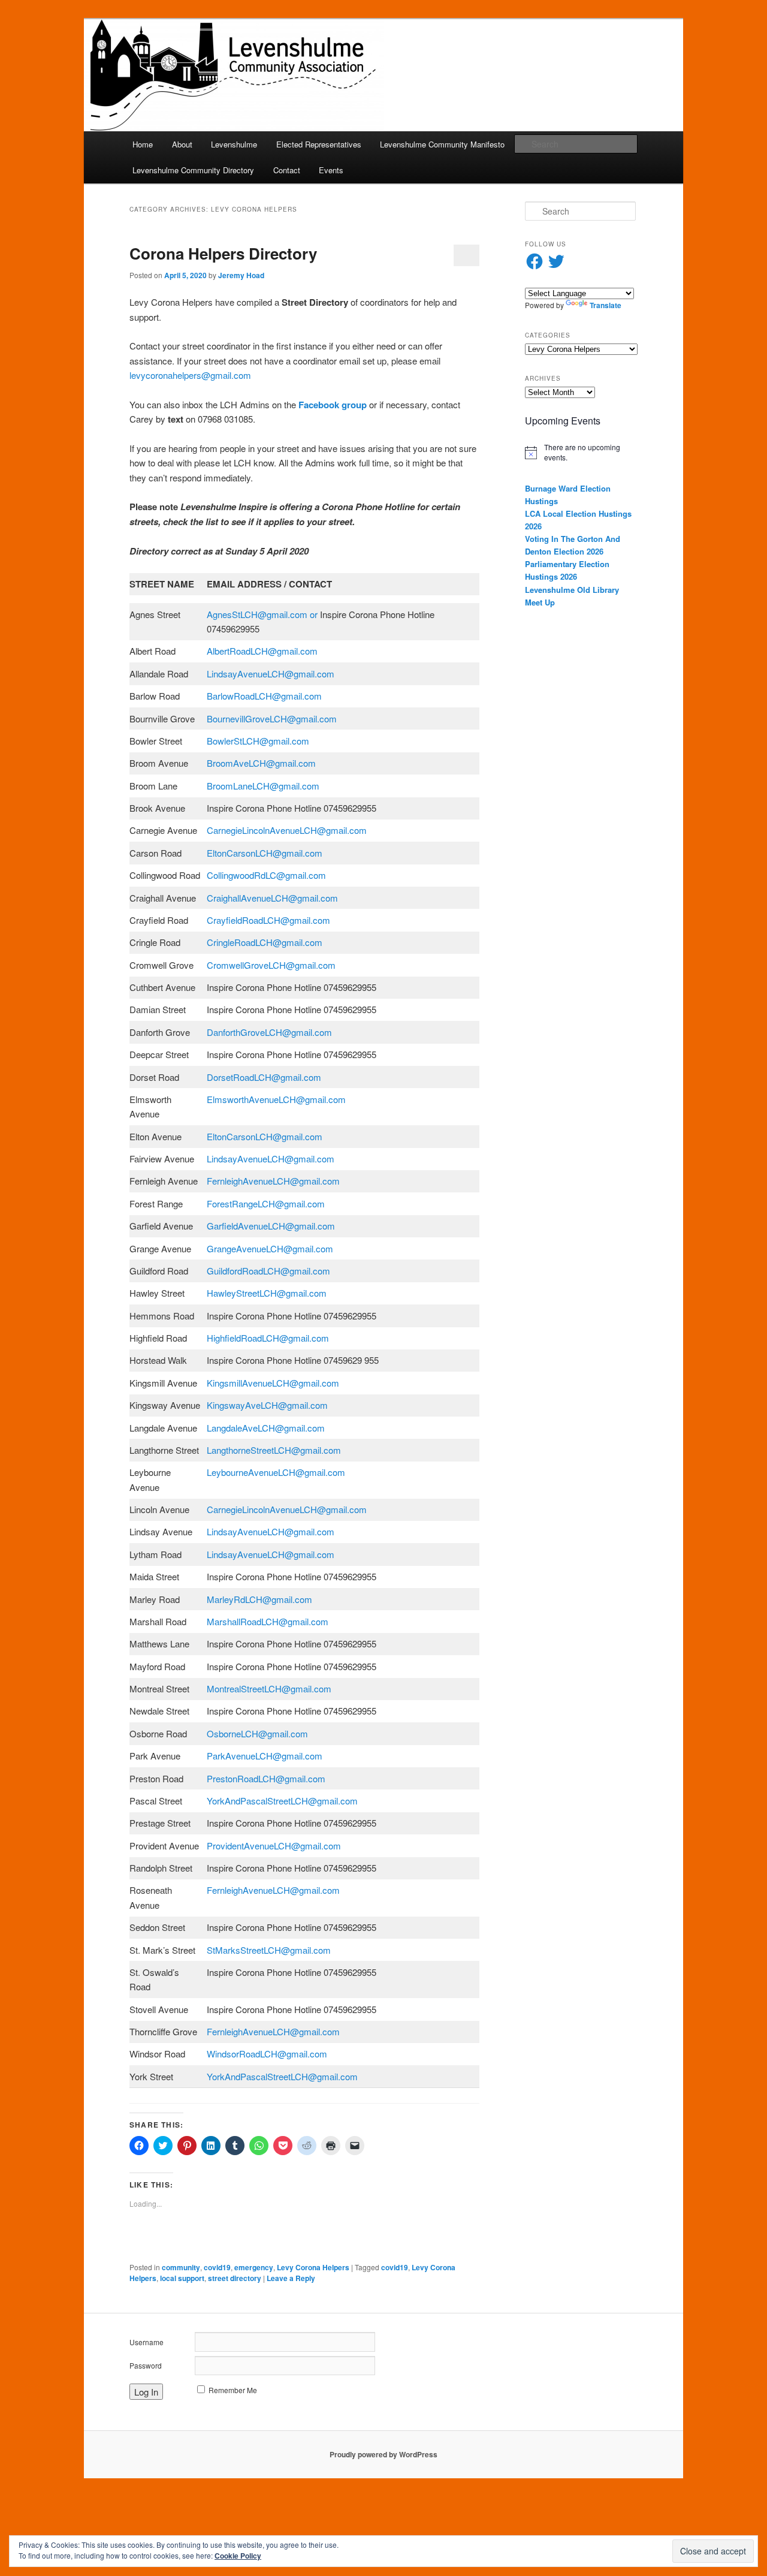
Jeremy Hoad (241, 275)
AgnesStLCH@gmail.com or (262, 614)
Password (146, 2365)
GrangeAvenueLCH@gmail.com (271, 1248)
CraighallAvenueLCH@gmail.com (274, 898)
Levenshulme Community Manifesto (442, 144)
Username (147, 2342)
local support (182, 2278)
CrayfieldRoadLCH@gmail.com (270, 920)
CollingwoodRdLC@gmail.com (268, 875)
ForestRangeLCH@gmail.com (267, 1203)
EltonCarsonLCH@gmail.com (266, 853)
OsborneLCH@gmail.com (259, 1733)
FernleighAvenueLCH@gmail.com (274, 1181)
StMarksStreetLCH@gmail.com (270, 1950)
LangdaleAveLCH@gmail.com (267, 1428)
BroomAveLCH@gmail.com (262, 763)
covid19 (217, 2267)
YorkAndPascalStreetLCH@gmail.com (283, 1801)
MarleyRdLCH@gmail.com (261, 1599)
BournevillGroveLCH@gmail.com (273, 718)
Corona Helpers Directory (223, 253)
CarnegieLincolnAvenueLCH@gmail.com (288, 830)
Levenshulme (234, 144)
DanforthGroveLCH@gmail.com (271, 1032)
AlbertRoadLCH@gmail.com (266, 651)
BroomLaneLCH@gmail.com (264, 786)
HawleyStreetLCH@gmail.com (268, 1293)
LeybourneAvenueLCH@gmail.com (277, 1472)
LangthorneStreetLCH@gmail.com (275, 1450)
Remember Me (233, 2390)
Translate (606, 305)
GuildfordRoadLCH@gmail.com (270, 1271)
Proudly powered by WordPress (383, 2454)
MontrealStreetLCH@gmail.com (270, 1688)
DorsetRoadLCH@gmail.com (265, 1077)
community (181, 2267)
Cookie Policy (238, 2556)
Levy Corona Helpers (313, 2267)
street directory (235, 2278)
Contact (287, 170)
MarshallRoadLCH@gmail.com (269, 1621)
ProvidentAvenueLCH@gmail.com (275, 1846)
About (182, 144)
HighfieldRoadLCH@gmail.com (269, 1338)
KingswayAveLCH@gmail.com (268, 1405)
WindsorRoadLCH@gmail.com (268, 2054)
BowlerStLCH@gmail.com (259, 741)
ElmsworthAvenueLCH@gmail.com (277, 1099)
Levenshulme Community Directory (193, 170)
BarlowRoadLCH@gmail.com (265, 696)
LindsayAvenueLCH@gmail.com (272, 674)
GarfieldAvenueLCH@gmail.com (272, 1226)
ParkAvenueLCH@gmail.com (266, 1756)
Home (143, 144)
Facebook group (333, 405)
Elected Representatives (319, 144)
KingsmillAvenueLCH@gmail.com (275, 1383)
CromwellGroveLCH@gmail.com (272, 965)
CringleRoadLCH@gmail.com (266, 942)
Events (331, 170)
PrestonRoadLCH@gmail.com (267, 1778)
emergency (254, 2267)
